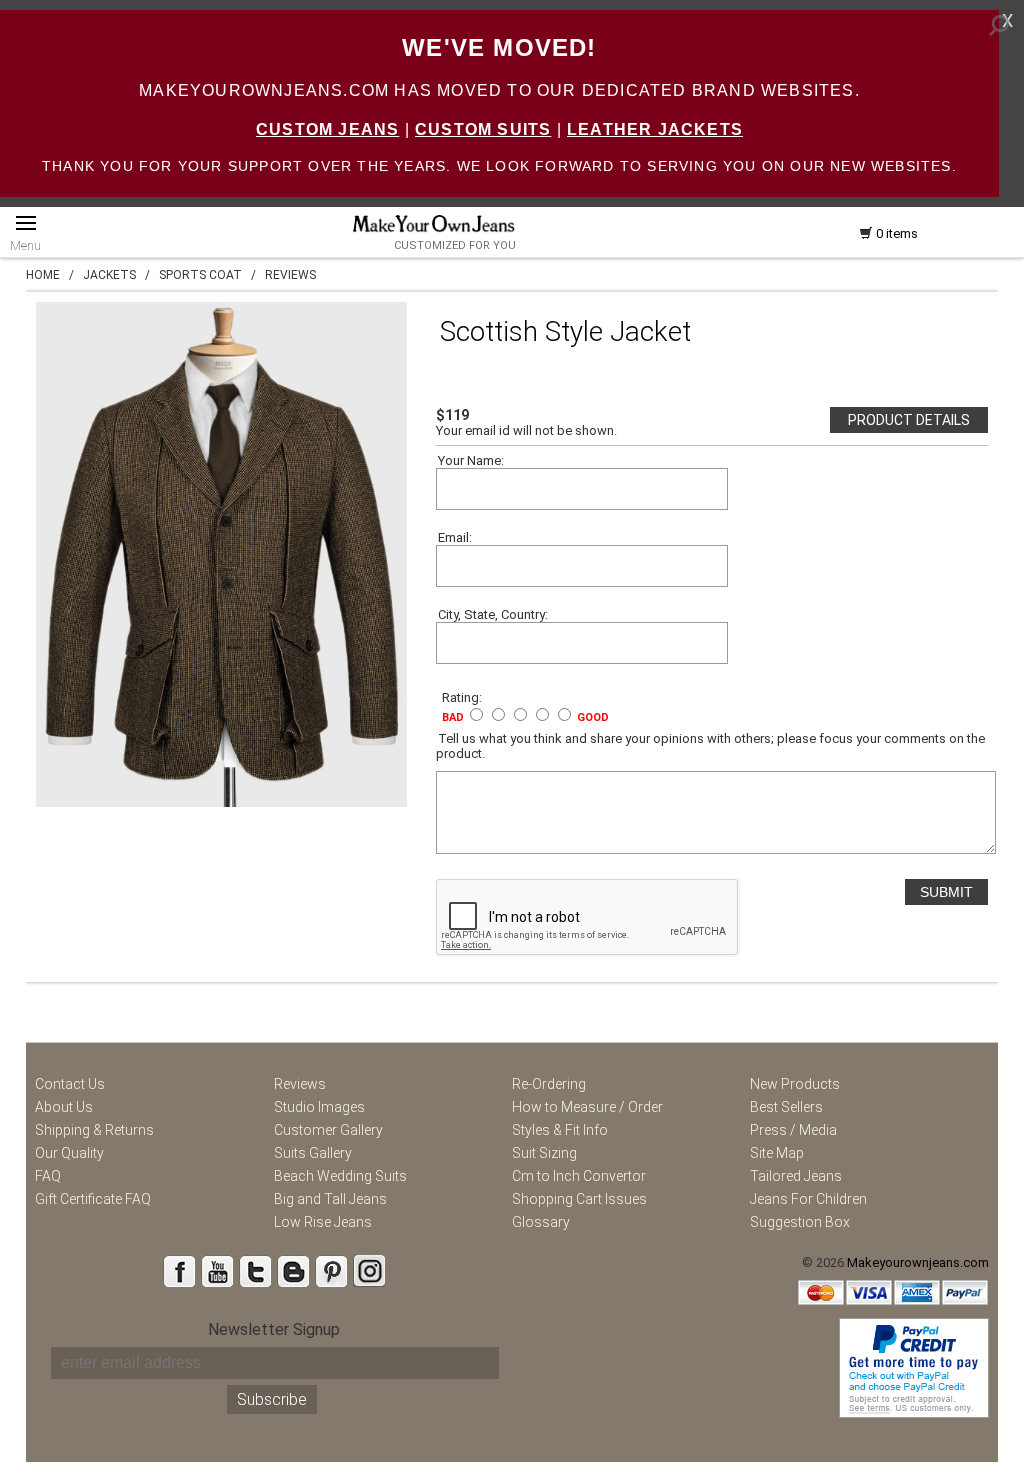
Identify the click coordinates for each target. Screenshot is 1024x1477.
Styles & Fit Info (560, 1130)
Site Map (777, 1153)
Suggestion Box (800, 1222)
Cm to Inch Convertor (579, 1176)
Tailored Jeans (796, 1176)
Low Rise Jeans (323, 1222)
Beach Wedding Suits (340, 1176)
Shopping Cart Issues (579, 1199)
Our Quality (69, 1153)
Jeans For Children (808, 1199)
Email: (455, 537)
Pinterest (331, 1271)
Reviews (300, 1084)
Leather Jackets (655, 129)
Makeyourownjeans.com (918, 1262)
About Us (64, 1107)
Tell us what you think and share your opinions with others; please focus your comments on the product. (710, 746)
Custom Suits (483, 129)
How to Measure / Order (587, 1107)
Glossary (541, 1222)
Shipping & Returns (94, 1130)
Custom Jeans (327, 129)
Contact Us (70, 1084)
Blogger (293, 1271)
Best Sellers (786, 1107)
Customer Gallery (328, 1130)
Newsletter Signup (274, 1329)
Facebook (179, 1271)
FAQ (48, 1176)
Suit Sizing (544, 1153)
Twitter (255, 1271)
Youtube (217, 1271)
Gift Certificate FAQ (93, 1199)
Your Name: (471, 460)
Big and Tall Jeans (330, 1199)
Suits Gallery (313, 1153)
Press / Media (793, 1130)
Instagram (369, 1271)
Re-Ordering (549, 1084)
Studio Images (319, 1107)
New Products (795, 1084)
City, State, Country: (493, 614)
